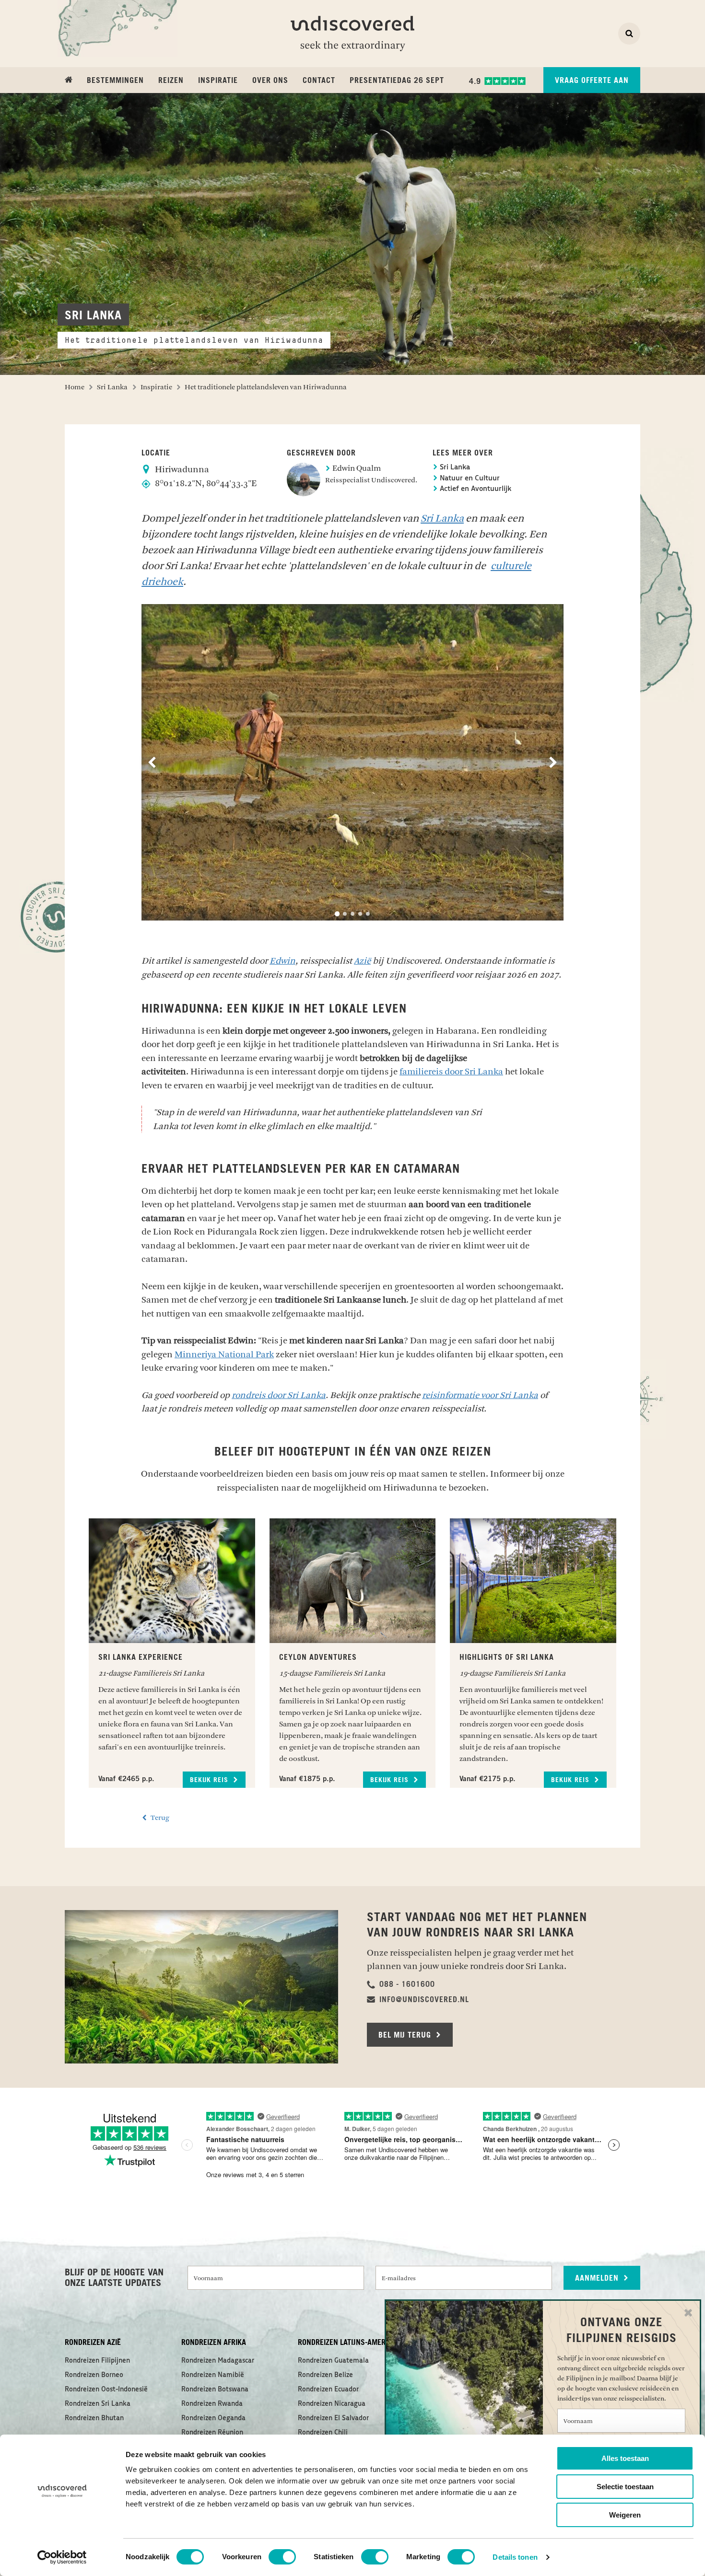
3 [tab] (352, 914)
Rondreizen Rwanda (212, 2404)
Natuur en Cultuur (469, 479)
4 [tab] (360, 914)
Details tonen (515, 2557)
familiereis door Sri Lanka (451, 1072)
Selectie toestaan (625, 2487)
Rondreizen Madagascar (218, 2361)
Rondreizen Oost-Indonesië (106, 2390)
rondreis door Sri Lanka (279, 1395)
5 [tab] (368, 914)
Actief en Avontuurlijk (475, 489)
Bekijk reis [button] (210, 1780)
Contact (319, 81)
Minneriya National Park (224, 1354)
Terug (159, 1818)
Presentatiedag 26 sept (397, 81)
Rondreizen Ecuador (328, 2390)
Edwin (282, 961)
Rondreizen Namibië (213, 2375)
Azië (362, 961)
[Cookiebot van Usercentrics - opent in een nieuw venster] (62, 2557)
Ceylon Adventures (318, 1657)
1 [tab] (337, 914)
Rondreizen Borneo (94, 2375)
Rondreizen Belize (325, 2375)
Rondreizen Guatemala (333, 2361)
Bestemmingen (115, 81)
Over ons (270, 81)
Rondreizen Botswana (215, 2390)
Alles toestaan (625, 2458)
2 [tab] (345, 914)
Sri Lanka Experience (141, 1657)
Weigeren (625, 2515)
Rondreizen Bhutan (94, 2418)
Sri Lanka (454, 468)
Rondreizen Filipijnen (97, 2361)
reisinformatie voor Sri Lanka (480, 1395)
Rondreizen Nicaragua (332, 2404)
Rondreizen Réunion (212, 2433)
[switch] (282, 2557)
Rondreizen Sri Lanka (98, 2404)
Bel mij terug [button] (406, 2035)
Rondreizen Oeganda (213, 2418)
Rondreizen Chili (323, 2433)
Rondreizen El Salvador (333, 2418)
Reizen (171, 81)
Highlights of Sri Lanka (507, 1657)
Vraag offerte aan (592, 81)
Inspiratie (218, 81)
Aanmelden (598, 2278)
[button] (401, 1984)
